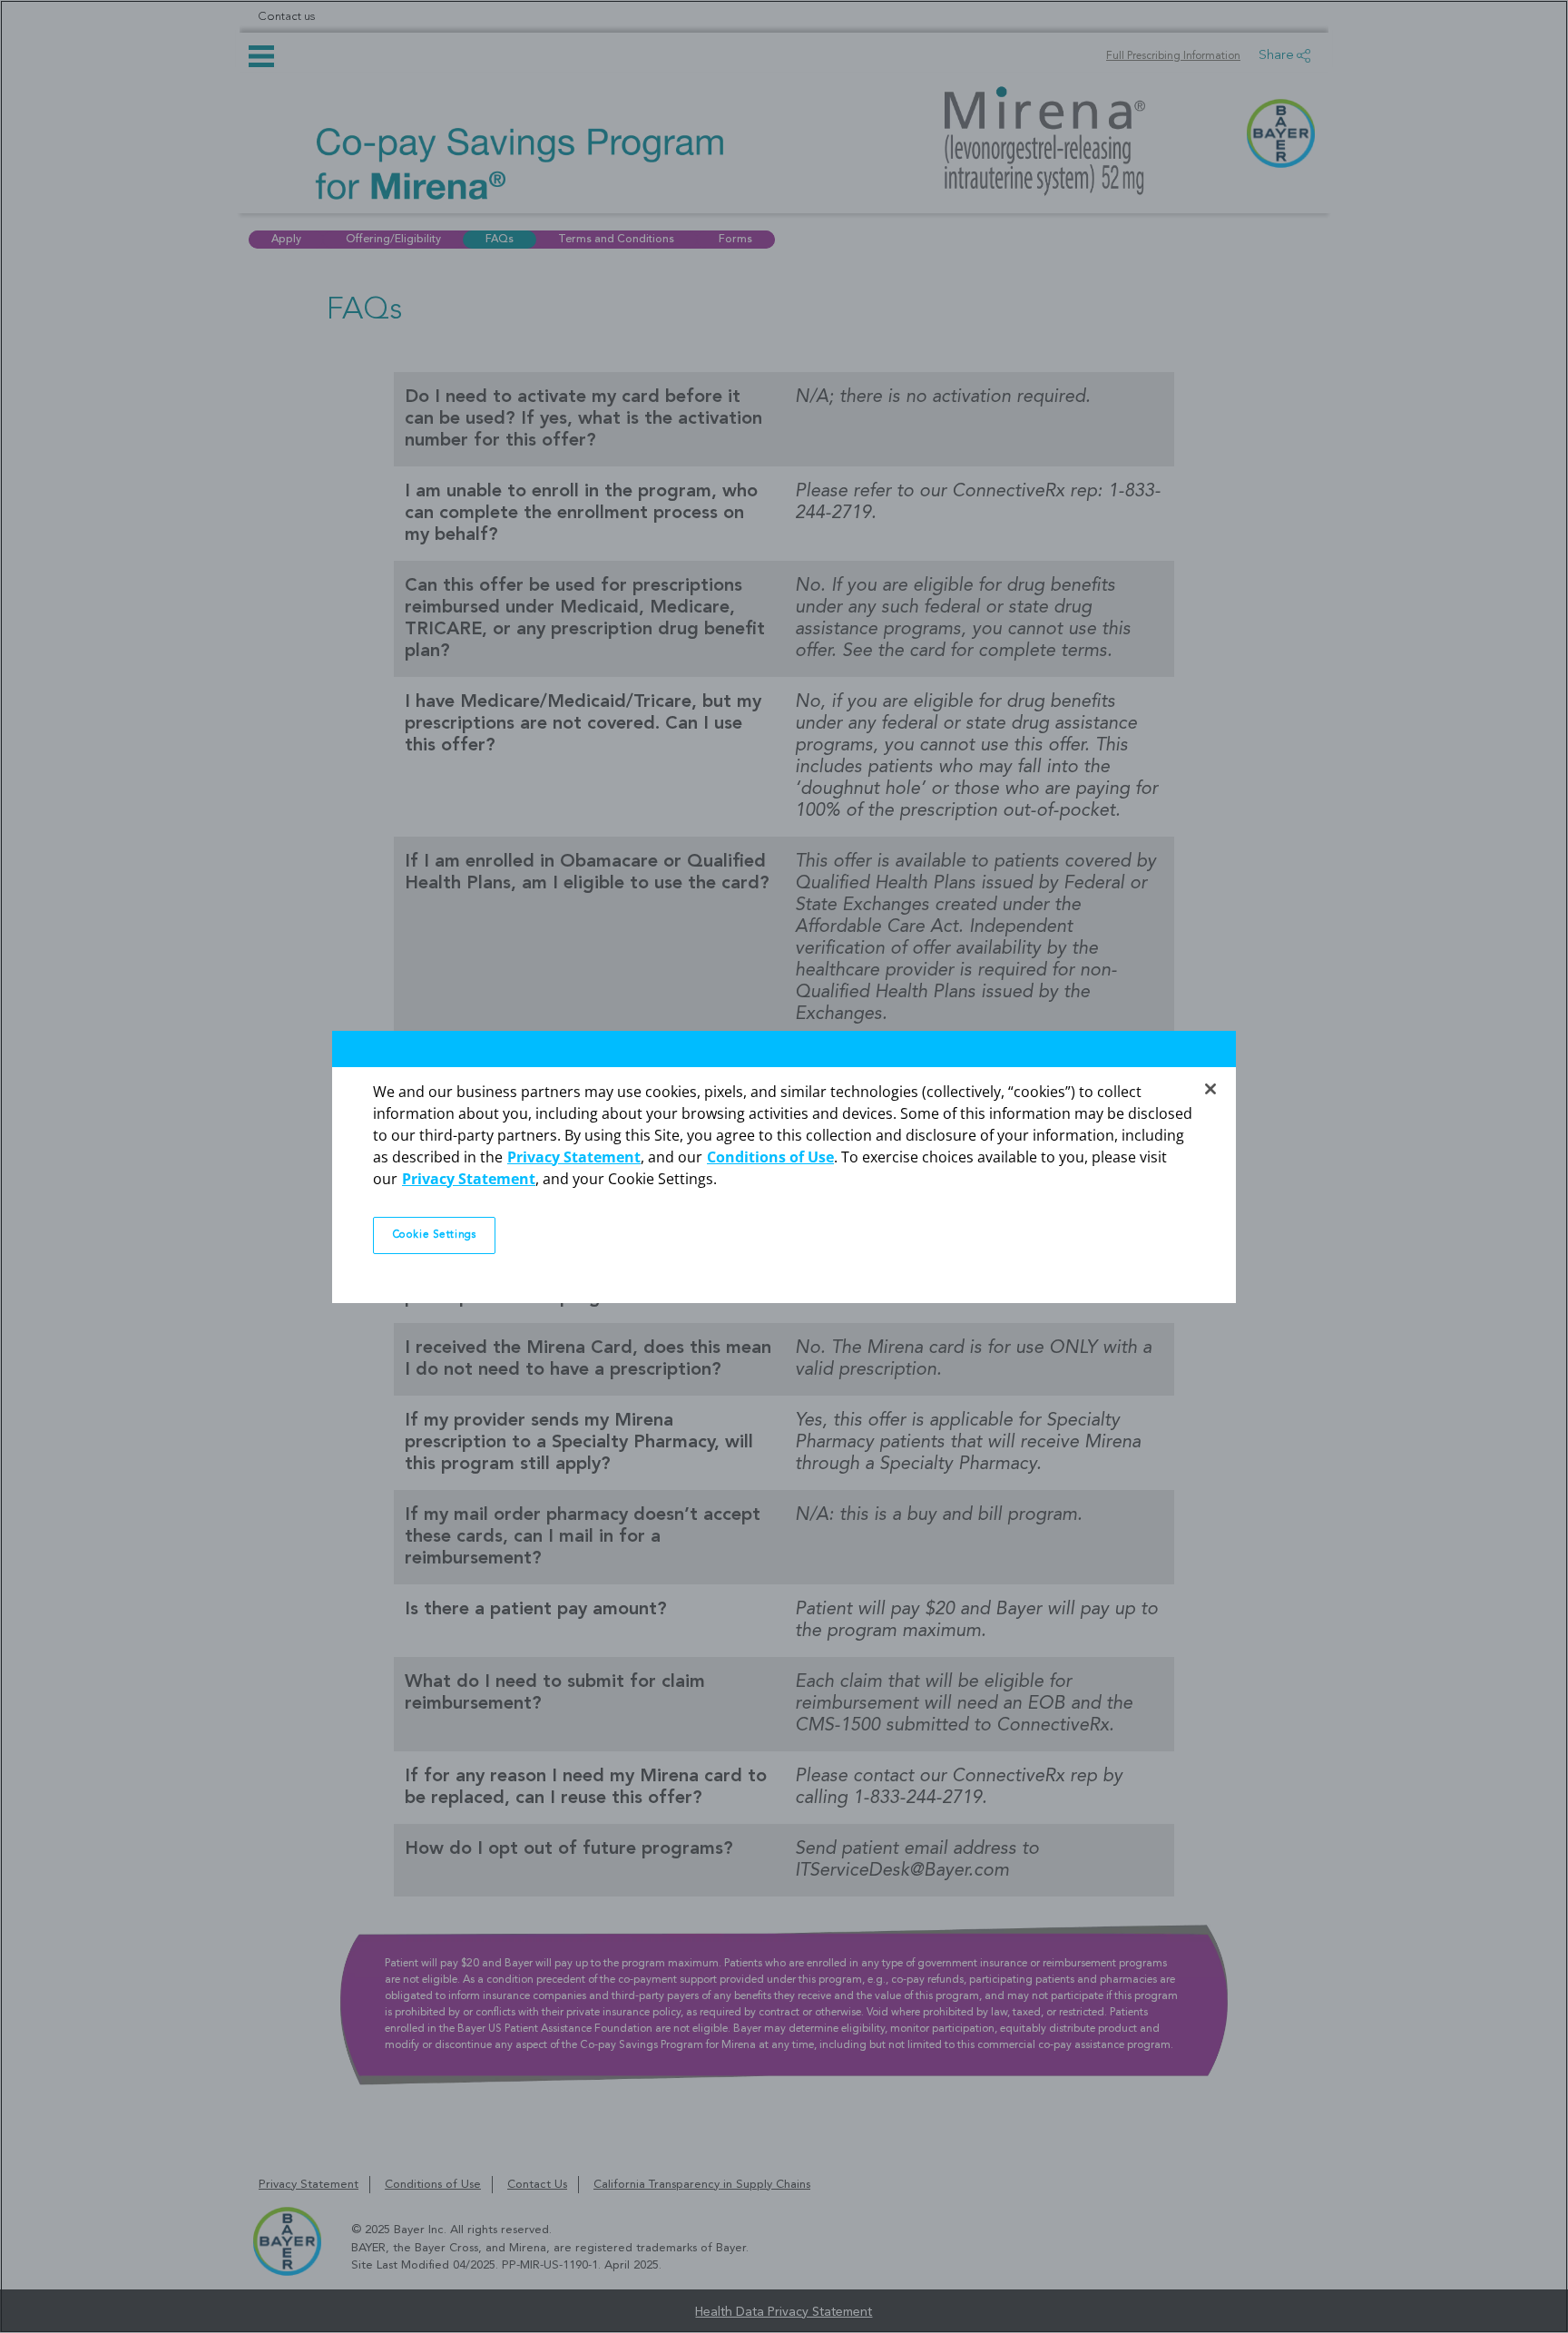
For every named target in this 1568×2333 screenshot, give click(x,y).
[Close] (1210, 1089)
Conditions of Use (770, 1157)
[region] (784, 1166)
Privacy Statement (574, 1157)
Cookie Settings (435, 1235)
